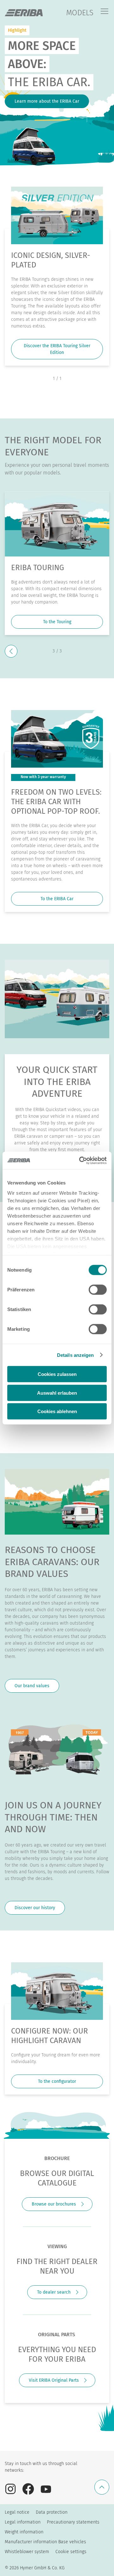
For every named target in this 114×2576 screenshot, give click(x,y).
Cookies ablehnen (57, 1411)
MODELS (80, 13)
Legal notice (17, 2512)
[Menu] (104, 12)
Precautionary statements (73, 2522)
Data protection (52, 2512)
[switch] (98, 1290)
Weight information (24, 2532)
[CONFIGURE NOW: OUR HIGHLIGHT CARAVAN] (57, 1991)
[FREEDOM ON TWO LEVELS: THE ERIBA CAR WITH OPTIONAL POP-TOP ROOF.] (57, 739)
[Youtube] (46, 2489)
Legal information (23, 2522)
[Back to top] (102, 2487)
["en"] (24, 13)
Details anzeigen (76, 1355)
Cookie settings (71, 2552)
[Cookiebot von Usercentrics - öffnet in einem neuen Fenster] (80, 1160)
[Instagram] (10, 2489)
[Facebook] (28, 2489)
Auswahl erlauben (57, 1393)
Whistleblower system (27, 2552)
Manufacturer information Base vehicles (45, 2542)
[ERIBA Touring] (57, 524)
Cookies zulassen (57, 1374)
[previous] (11, 651)
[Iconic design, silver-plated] (57, 215)
